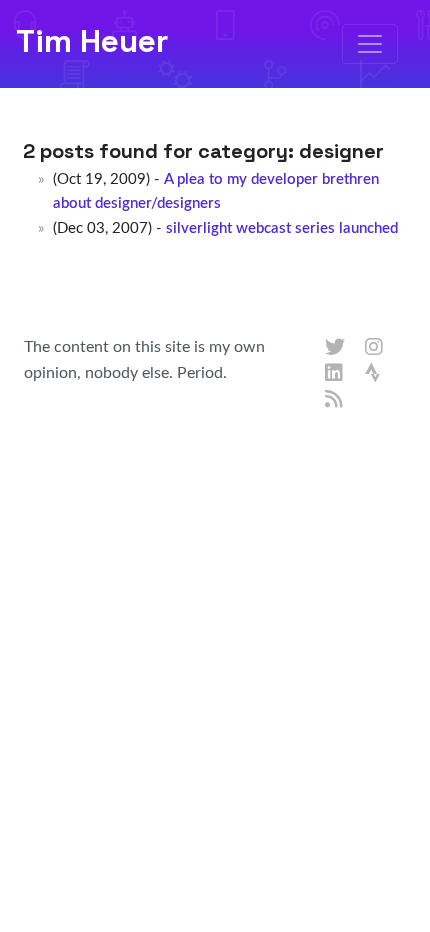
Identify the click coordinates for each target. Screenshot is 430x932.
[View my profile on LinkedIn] (335, 374)
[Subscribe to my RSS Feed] (335, 400)
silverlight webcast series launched (282, 228)
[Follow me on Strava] (375, 374)
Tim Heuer (92, 41)
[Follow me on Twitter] (335, 348)
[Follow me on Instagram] (375, 348)
